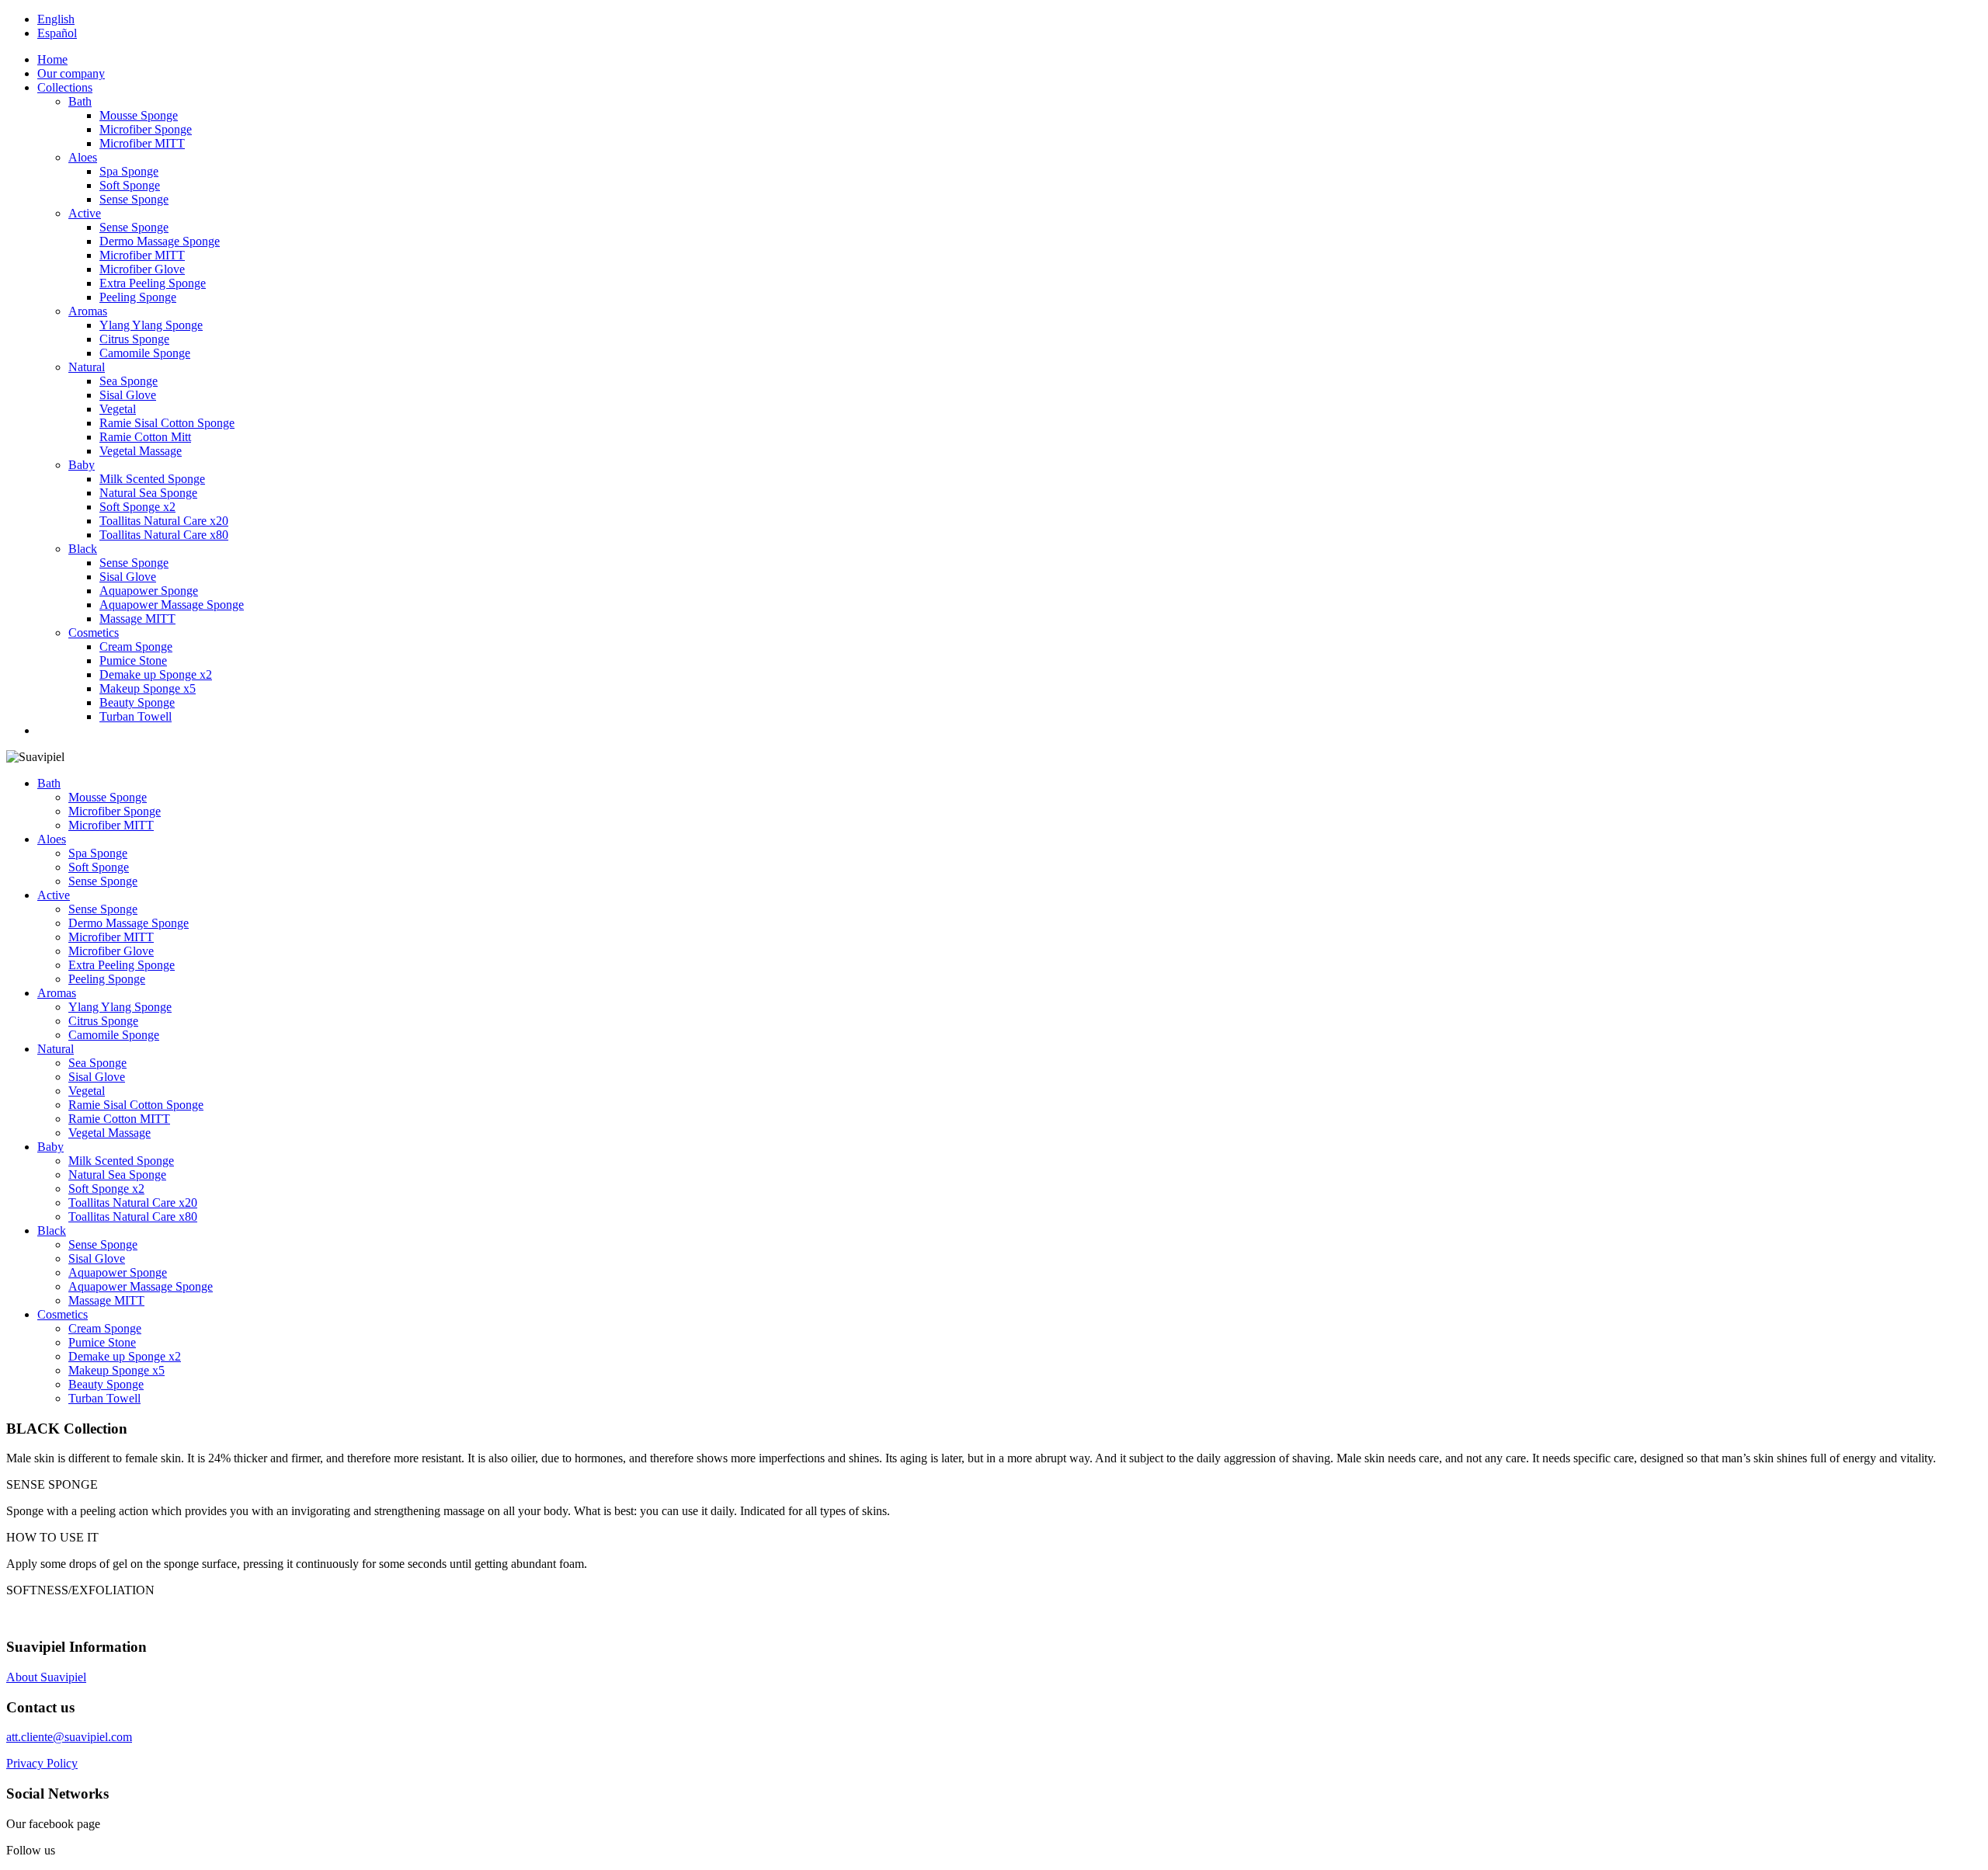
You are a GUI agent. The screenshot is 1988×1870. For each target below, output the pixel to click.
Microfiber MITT (142, 143)
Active (85, 213)
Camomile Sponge (145, 353)
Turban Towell (136, 716)
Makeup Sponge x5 (148, 688)
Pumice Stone (133, 660)
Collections (65, 87)
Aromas (88, 311)
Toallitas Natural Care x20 (164, 521)
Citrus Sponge (134, 339)
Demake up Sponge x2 (156, 674)
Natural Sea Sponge (148, 493)
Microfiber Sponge (146, 129)
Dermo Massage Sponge (160, 241)
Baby (82, 465)
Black (83, 549)
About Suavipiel (46, 1677)
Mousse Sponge (139, 115)
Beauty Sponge (137, 702)
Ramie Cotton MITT (119, 1119)
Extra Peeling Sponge (153, 283)
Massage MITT (137, 619)
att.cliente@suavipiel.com (69, 1737)
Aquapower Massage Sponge (172, 605)
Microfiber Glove (142, 269)
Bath (80, 101)
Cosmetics (94, 633)
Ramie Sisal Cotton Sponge (167, 423)
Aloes (83, 157)
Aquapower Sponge (149, 591)
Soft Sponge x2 (137, 507)
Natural (87, 367)
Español (57, 33)
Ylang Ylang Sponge (151, 325)
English (56, 19)
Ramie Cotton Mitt (145, 437)
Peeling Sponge (138, 297)
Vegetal (118, 409)
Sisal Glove (128, 395)
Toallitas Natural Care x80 (164, 535)
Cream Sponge (136, 647)
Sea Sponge (129, 381)
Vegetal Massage (141, 451)
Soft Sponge (130, 185)
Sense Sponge (134, 199)
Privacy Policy (42, 1763)
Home (52, 59)
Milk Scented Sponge (152, 479)
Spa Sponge (129, 171)
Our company (71, 73)
